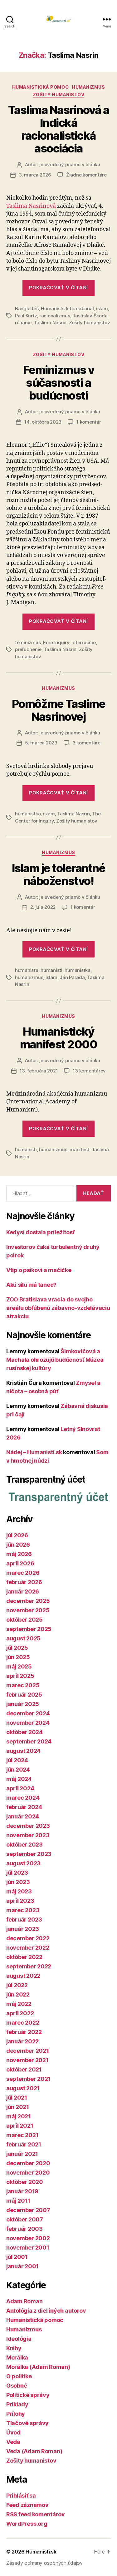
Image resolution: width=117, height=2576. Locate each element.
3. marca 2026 (35, 175)
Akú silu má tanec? (31, 1285)
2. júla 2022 (43, 907)
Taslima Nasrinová (31, 206)
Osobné (17, 2386)
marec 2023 (23, 1910)
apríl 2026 (20, 1563)
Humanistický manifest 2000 (59, 1038)
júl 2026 (17, 1535)
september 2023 (29, 1854)
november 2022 (28, 1948)
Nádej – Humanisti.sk (34, 1452)
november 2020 (28, 2173)
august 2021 (23, 2088)
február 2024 (24, 1807)
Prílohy (16, 2414)
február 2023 (24, 1920)
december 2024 (28, 1713)
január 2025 (23, 1704)
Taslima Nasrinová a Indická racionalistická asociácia (59, 129)
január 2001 (22, 2266)
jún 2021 (18, 2107)
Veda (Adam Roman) (34, 2451)
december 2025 (28, 1601)
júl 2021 (17, 2098)
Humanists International (67, 308)
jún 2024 (18, 1770)
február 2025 (24, 1695)
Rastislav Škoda (90, 316)
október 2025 (24, 1620)
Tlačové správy (27, 2423)
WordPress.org (27, 2524)
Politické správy (28, 2395)
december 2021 (28, 2051)
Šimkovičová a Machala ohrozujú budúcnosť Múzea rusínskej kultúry (55, 1360)
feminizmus (28, 642)
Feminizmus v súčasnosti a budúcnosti (58, 383)
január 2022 (22, 2041)
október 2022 (24, 1957)
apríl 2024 (20, 1788)
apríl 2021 (20, 2126)
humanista (27, 970)
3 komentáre (86, 743)
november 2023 (28, 1835)
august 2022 (23, 1976)
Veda (13, 2442)
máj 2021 (19, 2116)
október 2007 (25, 2219)
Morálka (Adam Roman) (38, 2367)
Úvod (13, 2432)
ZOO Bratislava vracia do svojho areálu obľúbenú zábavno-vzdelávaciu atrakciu (58, 1308)
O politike (19, 2376)
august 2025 (23, 1638)
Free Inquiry (56, 642)
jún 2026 (18, 1545)
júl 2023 (17, 1873)
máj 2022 (19, 2004)
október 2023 (24, 1845)
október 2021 (24, 2069)
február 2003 (24, 2229)
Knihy (14, 2348)
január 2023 (23, 1929)
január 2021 (22, 2154)
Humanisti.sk (41, 2552)
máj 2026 (19, 1554)
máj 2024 (19, 1779)
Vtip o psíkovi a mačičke (39, 1270)
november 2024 (28, 1723)
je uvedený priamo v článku (70, 164)
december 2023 (28, 1826)
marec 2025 (23, 1685)
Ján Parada (72, 977)
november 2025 (28, 1610)
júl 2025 (17, 1648)
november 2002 (28, 2238)
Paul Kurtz (26, 316)
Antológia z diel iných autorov (46, 2311)
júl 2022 (17, 1985)
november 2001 (28, 2248)
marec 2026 (23, 1573)
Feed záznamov (27, 2505)
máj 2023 (19, 1891)
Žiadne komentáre (86, 175)
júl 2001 (17, 2257)
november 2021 (27, 2060)
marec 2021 (22, 2135)
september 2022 (29, 1966)
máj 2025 (19, 1666)
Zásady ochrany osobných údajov (44, 2563)
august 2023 (23, 1863)
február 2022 (24, 2032)
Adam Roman (24, 2301)
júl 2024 (17, 1760)
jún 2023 (18, 1882)
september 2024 (29, 1741)
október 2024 (24, 1732)
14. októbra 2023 (43, 422)
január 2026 (23, 1591)
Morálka (17, 2357)
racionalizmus (55, 316)
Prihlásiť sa (21, 2496)
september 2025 (29, 1629)
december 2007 (28, 2210)
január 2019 (22, 2191)
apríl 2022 (20, 2013)
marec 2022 (23, 2023)
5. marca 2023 (41, 743)
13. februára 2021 (39, 1071)
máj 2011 (18, 2201)
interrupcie (83, 642)
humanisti (51, 970)
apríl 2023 (20, 1901)
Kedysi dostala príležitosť (40, 1232)
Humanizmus (88, 87)
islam (102, 308)
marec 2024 (23, 1798)
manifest (79, 1149)
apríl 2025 (20, 1676)
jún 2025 (18, 1657)
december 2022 (28, 1938)
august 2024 (23, 1751)
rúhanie (23, 323)
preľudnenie (28, 649)
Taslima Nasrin (50, 323)
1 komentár (89, 422)
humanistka (28, 814)
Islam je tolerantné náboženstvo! (59, 875)
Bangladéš (27, 308)
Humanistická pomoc (40, 87)
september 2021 (28, 2079)
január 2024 (23, 1816)
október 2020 (25, 2182)
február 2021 (24, 2144)
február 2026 (24, 1582)
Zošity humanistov (59, 94)
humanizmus (29, 977)
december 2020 (28, 2163)
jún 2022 (18, 1994)
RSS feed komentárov (36, 2514)
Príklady (17, 2404)
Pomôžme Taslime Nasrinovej (59, 710)
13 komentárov (89, 1071)
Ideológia (19, 2339)
